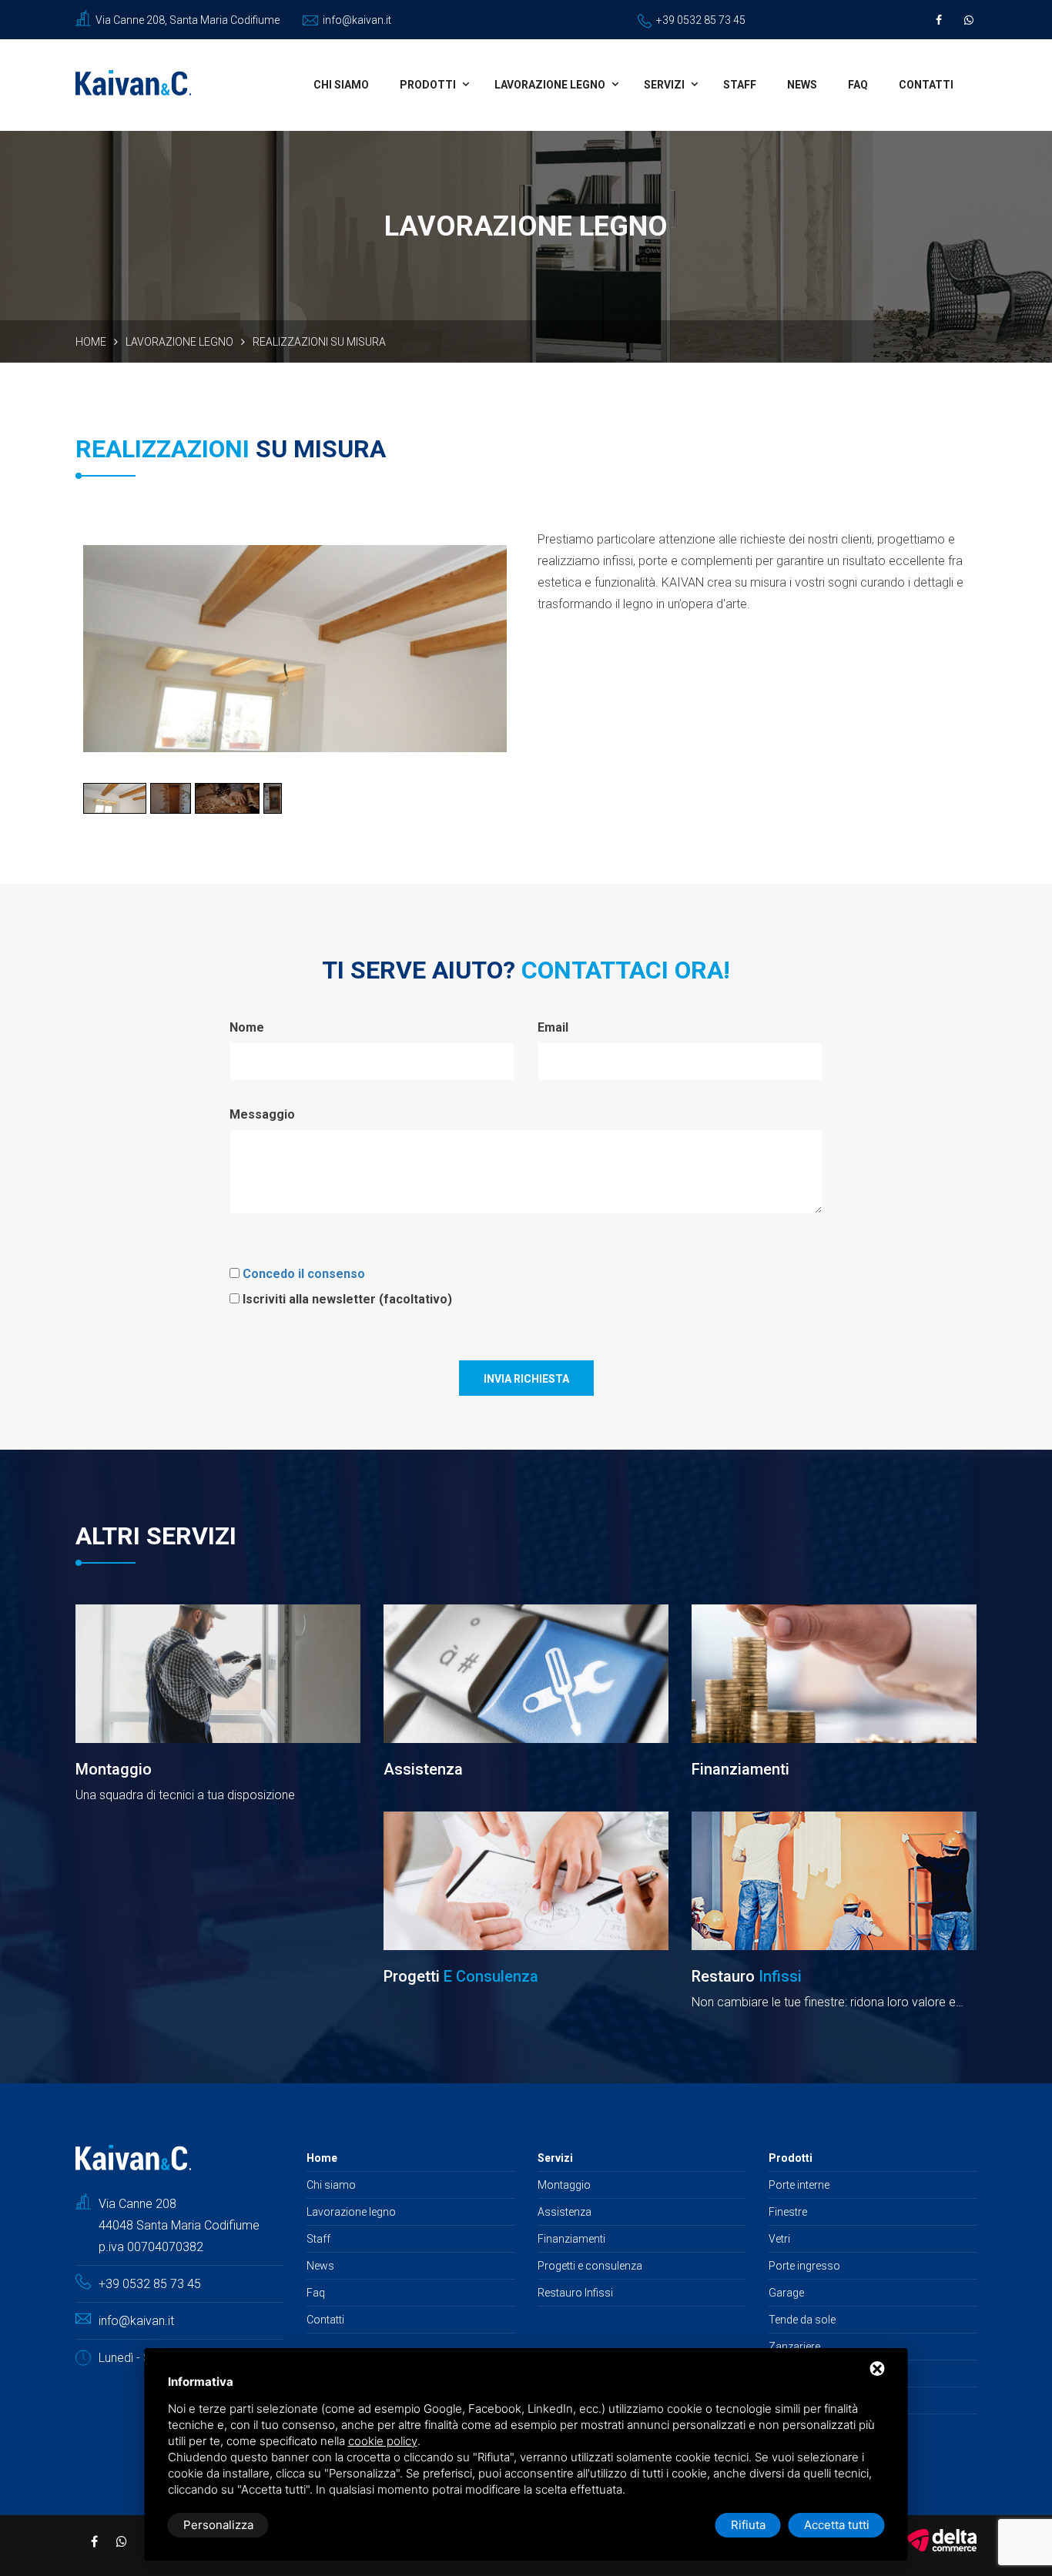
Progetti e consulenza (590, 2266)
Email (553, 1027)
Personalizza (218, 2525)
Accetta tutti (837, 2525)
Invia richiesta (526, 1379)
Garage (786, 2293)
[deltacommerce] (942, 2539)
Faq (858, 85)
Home (91, 342)
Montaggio (564, 2185)
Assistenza (565, 2212)
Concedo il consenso (304, 1274)
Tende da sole (802, 2320)
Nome (247, 1027)
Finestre (788, 2212)
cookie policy (383, 2441)
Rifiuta (748, 2525)
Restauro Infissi (575, 2293)
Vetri (779, 2239)
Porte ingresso (804, 2266)
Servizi (664, 85)
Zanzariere (794, 2347)
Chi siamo (341, 85)
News (802, 85)
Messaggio (262, 1114)
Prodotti (428, 85)
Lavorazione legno (550, 85)
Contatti (926, 85)
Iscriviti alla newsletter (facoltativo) (347, 1299)
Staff (740, 85)
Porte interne (799, 2185)
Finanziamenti (571, 2239)
